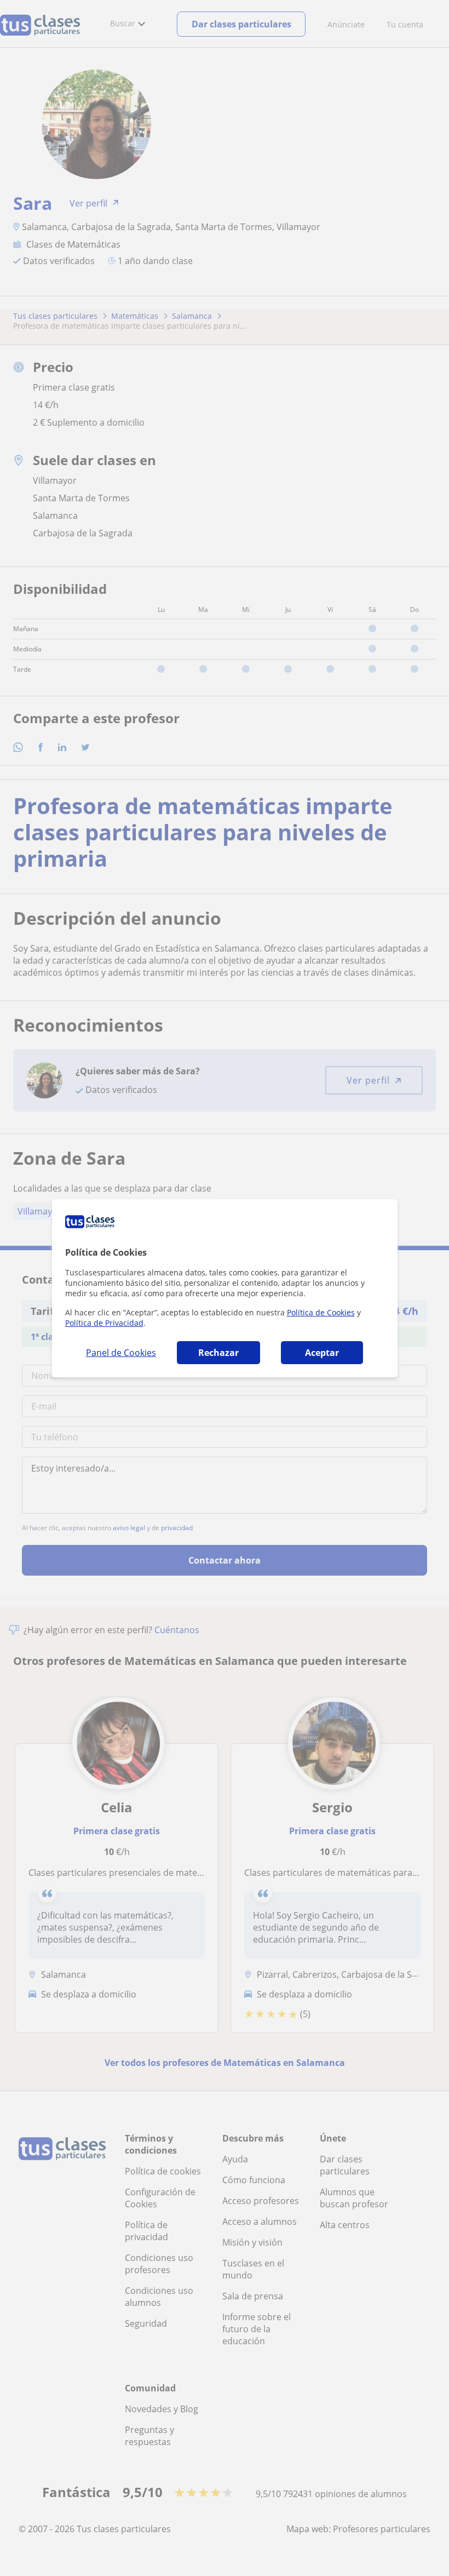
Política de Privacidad (104, 1323)
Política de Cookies (321, 1312)
